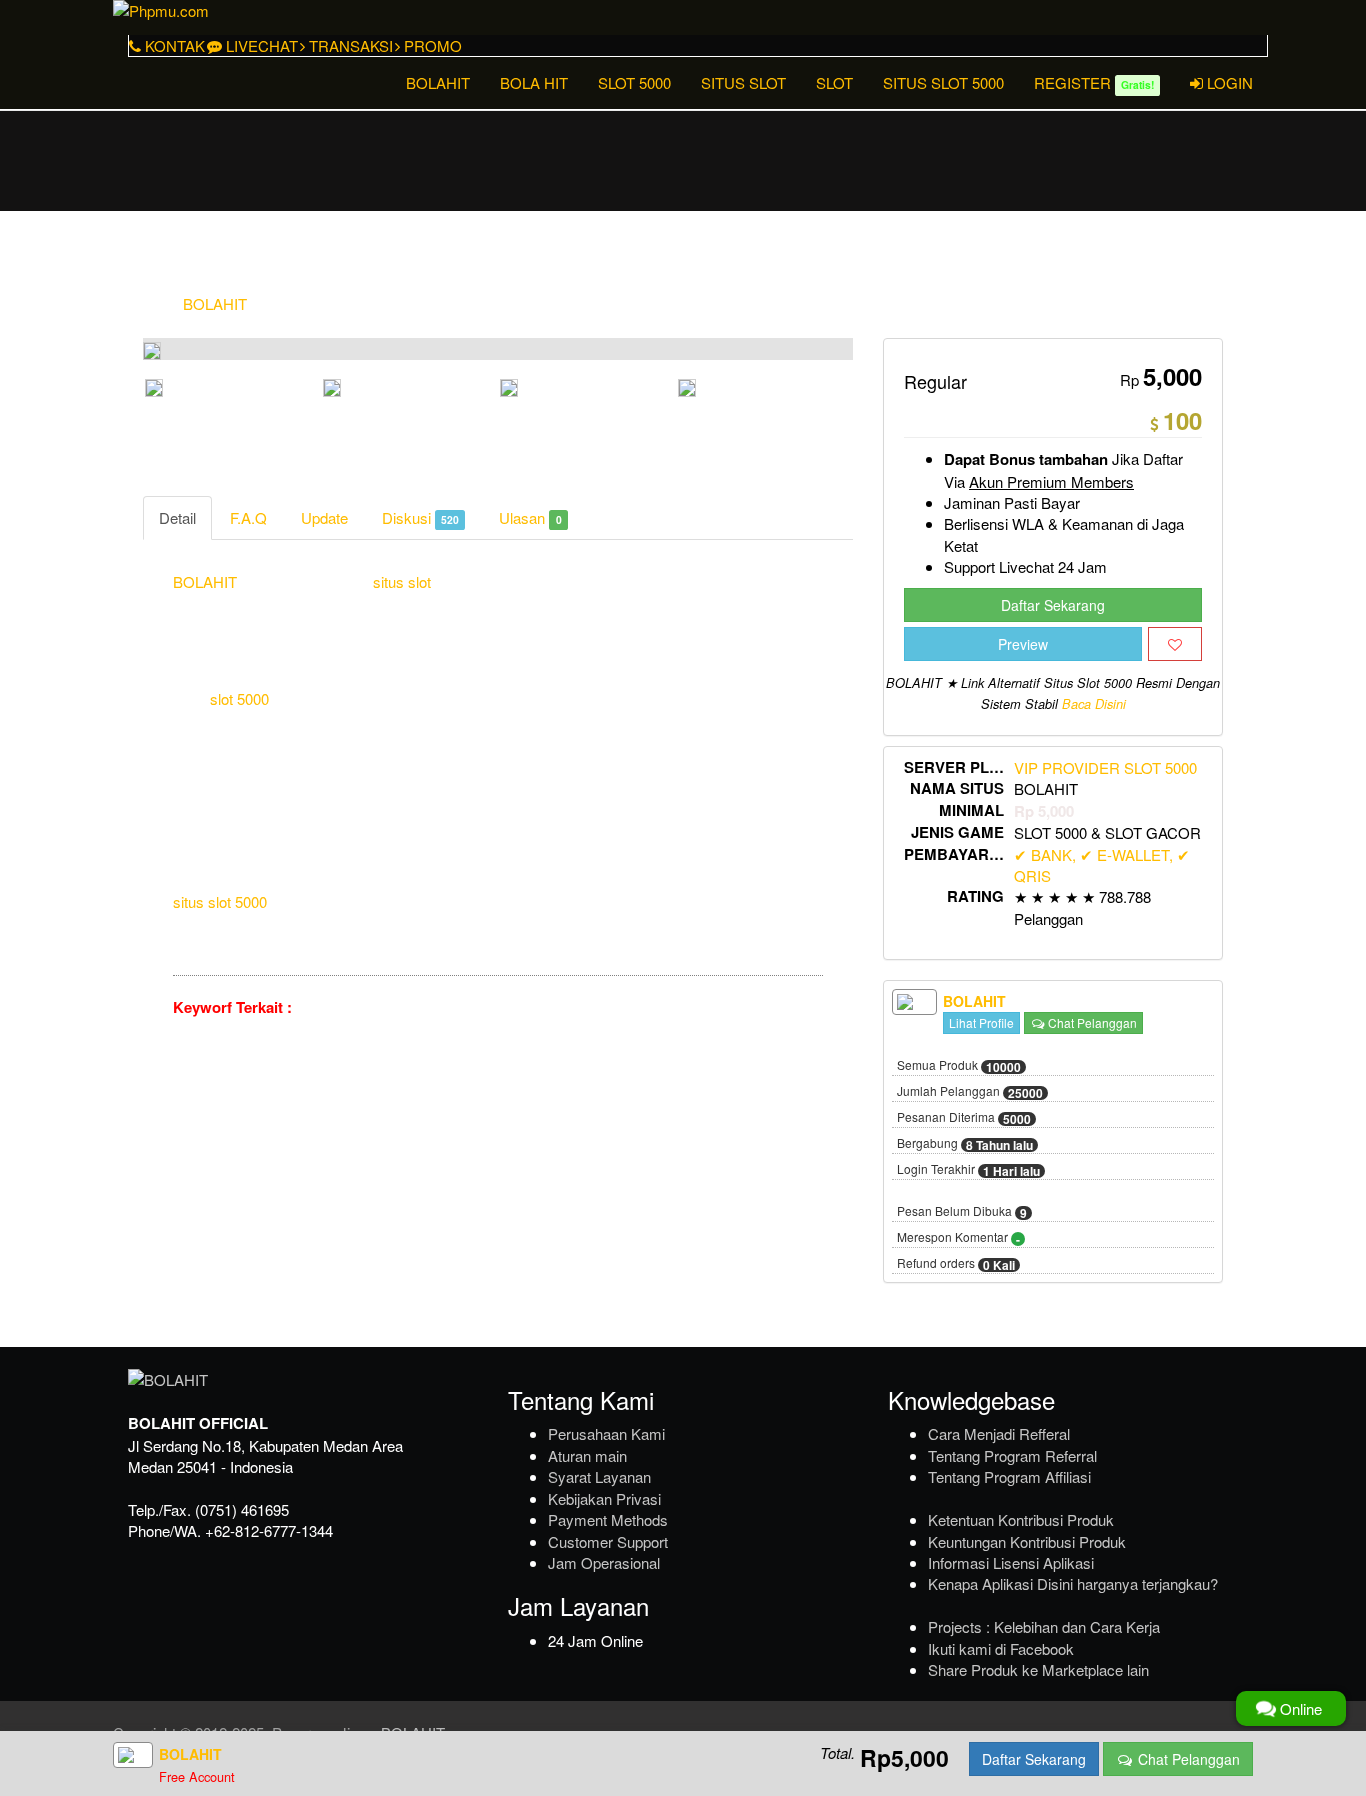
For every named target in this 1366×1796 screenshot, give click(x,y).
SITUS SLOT (743, 82)
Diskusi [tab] (420, 517)
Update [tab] (324, 517)
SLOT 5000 (634, 82)
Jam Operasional (604, 1562)
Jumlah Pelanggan (970, 1092)
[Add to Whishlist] (1175, 644)
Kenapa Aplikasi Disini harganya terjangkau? (1073, 1583)
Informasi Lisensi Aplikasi (1011, 1562)
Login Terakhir (968, 1170)
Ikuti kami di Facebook (1001, 1648)
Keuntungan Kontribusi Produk (1027, 1541)
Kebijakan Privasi (604, 1498)
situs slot (402, 581)
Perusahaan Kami (606, 1433)
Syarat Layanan (599, 1476)
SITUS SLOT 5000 (943, 82)
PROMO (431, 45)
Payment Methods (608, 1519)
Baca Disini (1094, 704)
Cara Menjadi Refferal (999, 1433)
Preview (1023, 644)
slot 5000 (239, 698)
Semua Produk (959, 1066)
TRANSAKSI (349, 45)
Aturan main (587, 1455)
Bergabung (965, 1144)
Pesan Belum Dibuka (962, 1212)
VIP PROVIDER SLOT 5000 (1105, 767)
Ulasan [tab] (530, 517)
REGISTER (1094, 82)
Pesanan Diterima (964, 1118)
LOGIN (1228, 82)
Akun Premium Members (1051, 481)
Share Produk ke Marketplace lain (1038, 1669)
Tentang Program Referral (1012, 1455)
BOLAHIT (438, 82)
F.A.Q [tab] (248, 517)
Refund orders (956, 1264)
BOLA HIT (534, 82)
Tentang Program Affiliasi (1009, 1476)
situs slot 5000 (220, 901)
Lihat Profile (981, 1022)
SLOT (834, 82)
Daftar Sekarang (1053, 605)
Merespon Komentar (958, 1238)
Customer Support (608, 1541)
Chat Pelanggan (1091, 1022)
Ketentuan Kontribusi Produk (1021, 1519)
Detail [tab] (177, 517)
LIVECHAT (260, 45)
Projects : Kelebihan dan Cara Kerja (1044, 1626)
